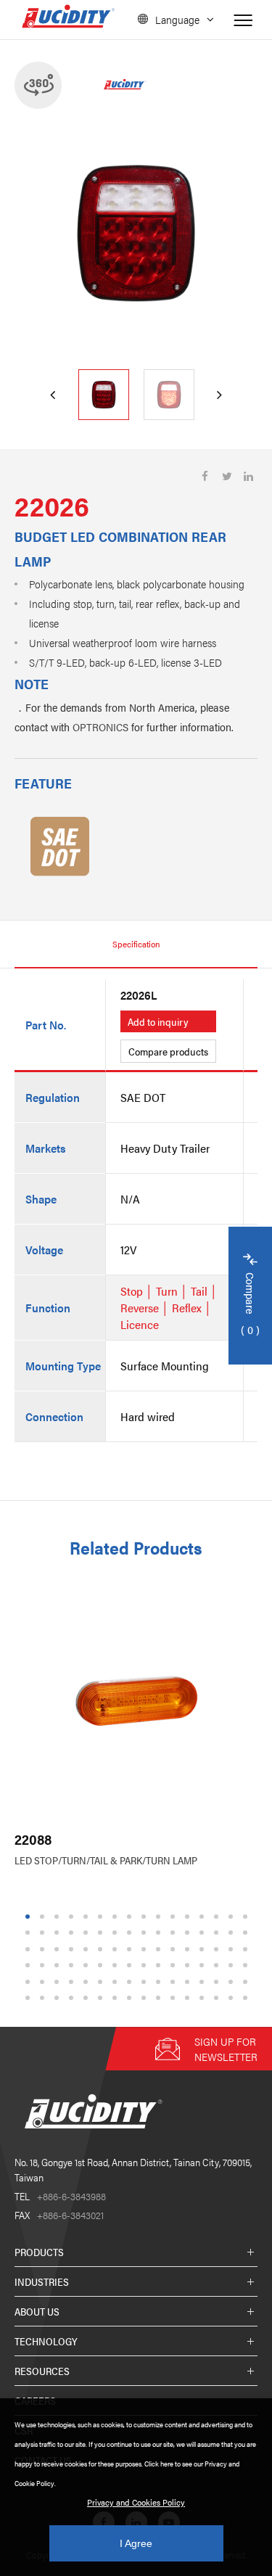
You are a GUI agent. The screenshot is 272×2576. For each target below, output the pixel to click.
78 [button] (218, 1982)
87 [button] (117, 1998)
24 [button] (131, 1933)
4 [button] (71, 1916)
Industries (42, 2281)
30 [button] (218, 1933)
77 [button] (204, 1982)
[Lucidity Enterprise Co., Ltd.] (91, 2140)
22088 (33, 1839)
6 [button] (100, 1916)
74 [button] (160, 1982)
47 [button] (233, 1949)
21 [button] (88, 1933)
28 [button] (189, 1933)
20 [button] (73, 1933)
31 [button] (233, 1933)
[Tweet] (227, 476)
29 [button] (204, 1933)
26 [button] (160, 1933)
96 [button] (247, 1998)
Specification (136, 944)
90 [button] (160, 1998)
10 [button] (160, 1916)
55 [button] (117, 1966)
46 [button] (218, 1949)
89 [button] (146, 1998)
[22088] (136, 1701)
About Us (37, 2311)
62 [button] (218, 1966)
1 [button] (27, 1916)
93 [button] (204, 1998)
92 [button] (189, 1998)
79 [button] (233, 1982)
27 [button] (175, 1933)
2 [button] (42, 1916)
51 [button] (59, 1966)
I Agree (136, 2543)
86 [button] (102, 1998)
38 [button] (102, 1949)
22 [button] (102, 1933)
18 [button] (44, 1933)
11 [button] (174, 1916)
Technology (46, 2341)
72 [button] (131, 1982)
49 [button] (30, 1966)
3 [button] (56, 1916)
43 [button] (175, 1949)
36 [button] (73, 1949)
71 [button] (117, 1982)
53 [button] (88, 1966)
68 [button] (73, 1982)
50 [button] (44, 1966)
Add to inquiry (158, 1021)
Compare (251, 1305)
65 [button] (30, 1982)
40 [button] (131, 1949)
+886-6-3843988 (60, 2196)
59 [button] (175, 1966)
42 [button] (160, 1949)
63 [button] (233, 1966)
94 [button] (218, 1998)
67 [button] (59, 1982)
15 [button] (233, 1916)
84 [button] (73, 1998)
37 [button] (88, 1949)
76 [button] (189, 1982)
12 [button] (189, 1916)
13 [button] (204, 1916)
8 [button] (129, 1916)
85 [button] (88, 1998)
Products (39, 2252)
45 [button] (204, 1949)
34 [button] (44, 1949)
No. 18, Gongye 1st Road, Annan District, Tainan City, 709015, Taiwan (133, 2169)
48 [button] (247, 1949)
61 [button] (204, 1966)
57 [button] (146, 1966)
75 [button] (175, 1982)
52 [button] (73, 1966)
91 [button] (175, 1998)
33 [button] (30, 1949)
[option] (136, 233)
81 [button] (30, 1998)
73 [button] (146, 1982)
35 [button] (59, 1949)
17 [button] (30, 1933)
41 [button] (146, 1949)
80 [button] (247, 1982)
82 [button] (44, 1998)
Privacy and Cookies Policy (136, 2502)
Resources (42, 2371)
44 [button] (189, 1949)
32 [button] (247, 1933)
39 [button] (117, 1949)
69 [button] (88, 1982)
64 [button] (247, 1966)
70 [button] (102, 1982)
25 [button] (146, 1933)
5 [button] (85, 1916)
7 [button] (114, 1916)
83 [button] (59, 1998)
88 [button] (131, 1998)
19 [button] (59, 1933)
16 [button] (247, 1916)
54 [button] (102, 1966)
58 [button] (160, 1966)
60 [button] (189, 1966)
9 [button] (143, 1916)
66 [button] (44, 1982)
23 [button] (117, 1933)
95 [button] (233, 1998)
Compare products (168, 1051)
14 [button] (218, 1916)
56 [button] (131, 1966)
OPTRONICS (100, 727)
